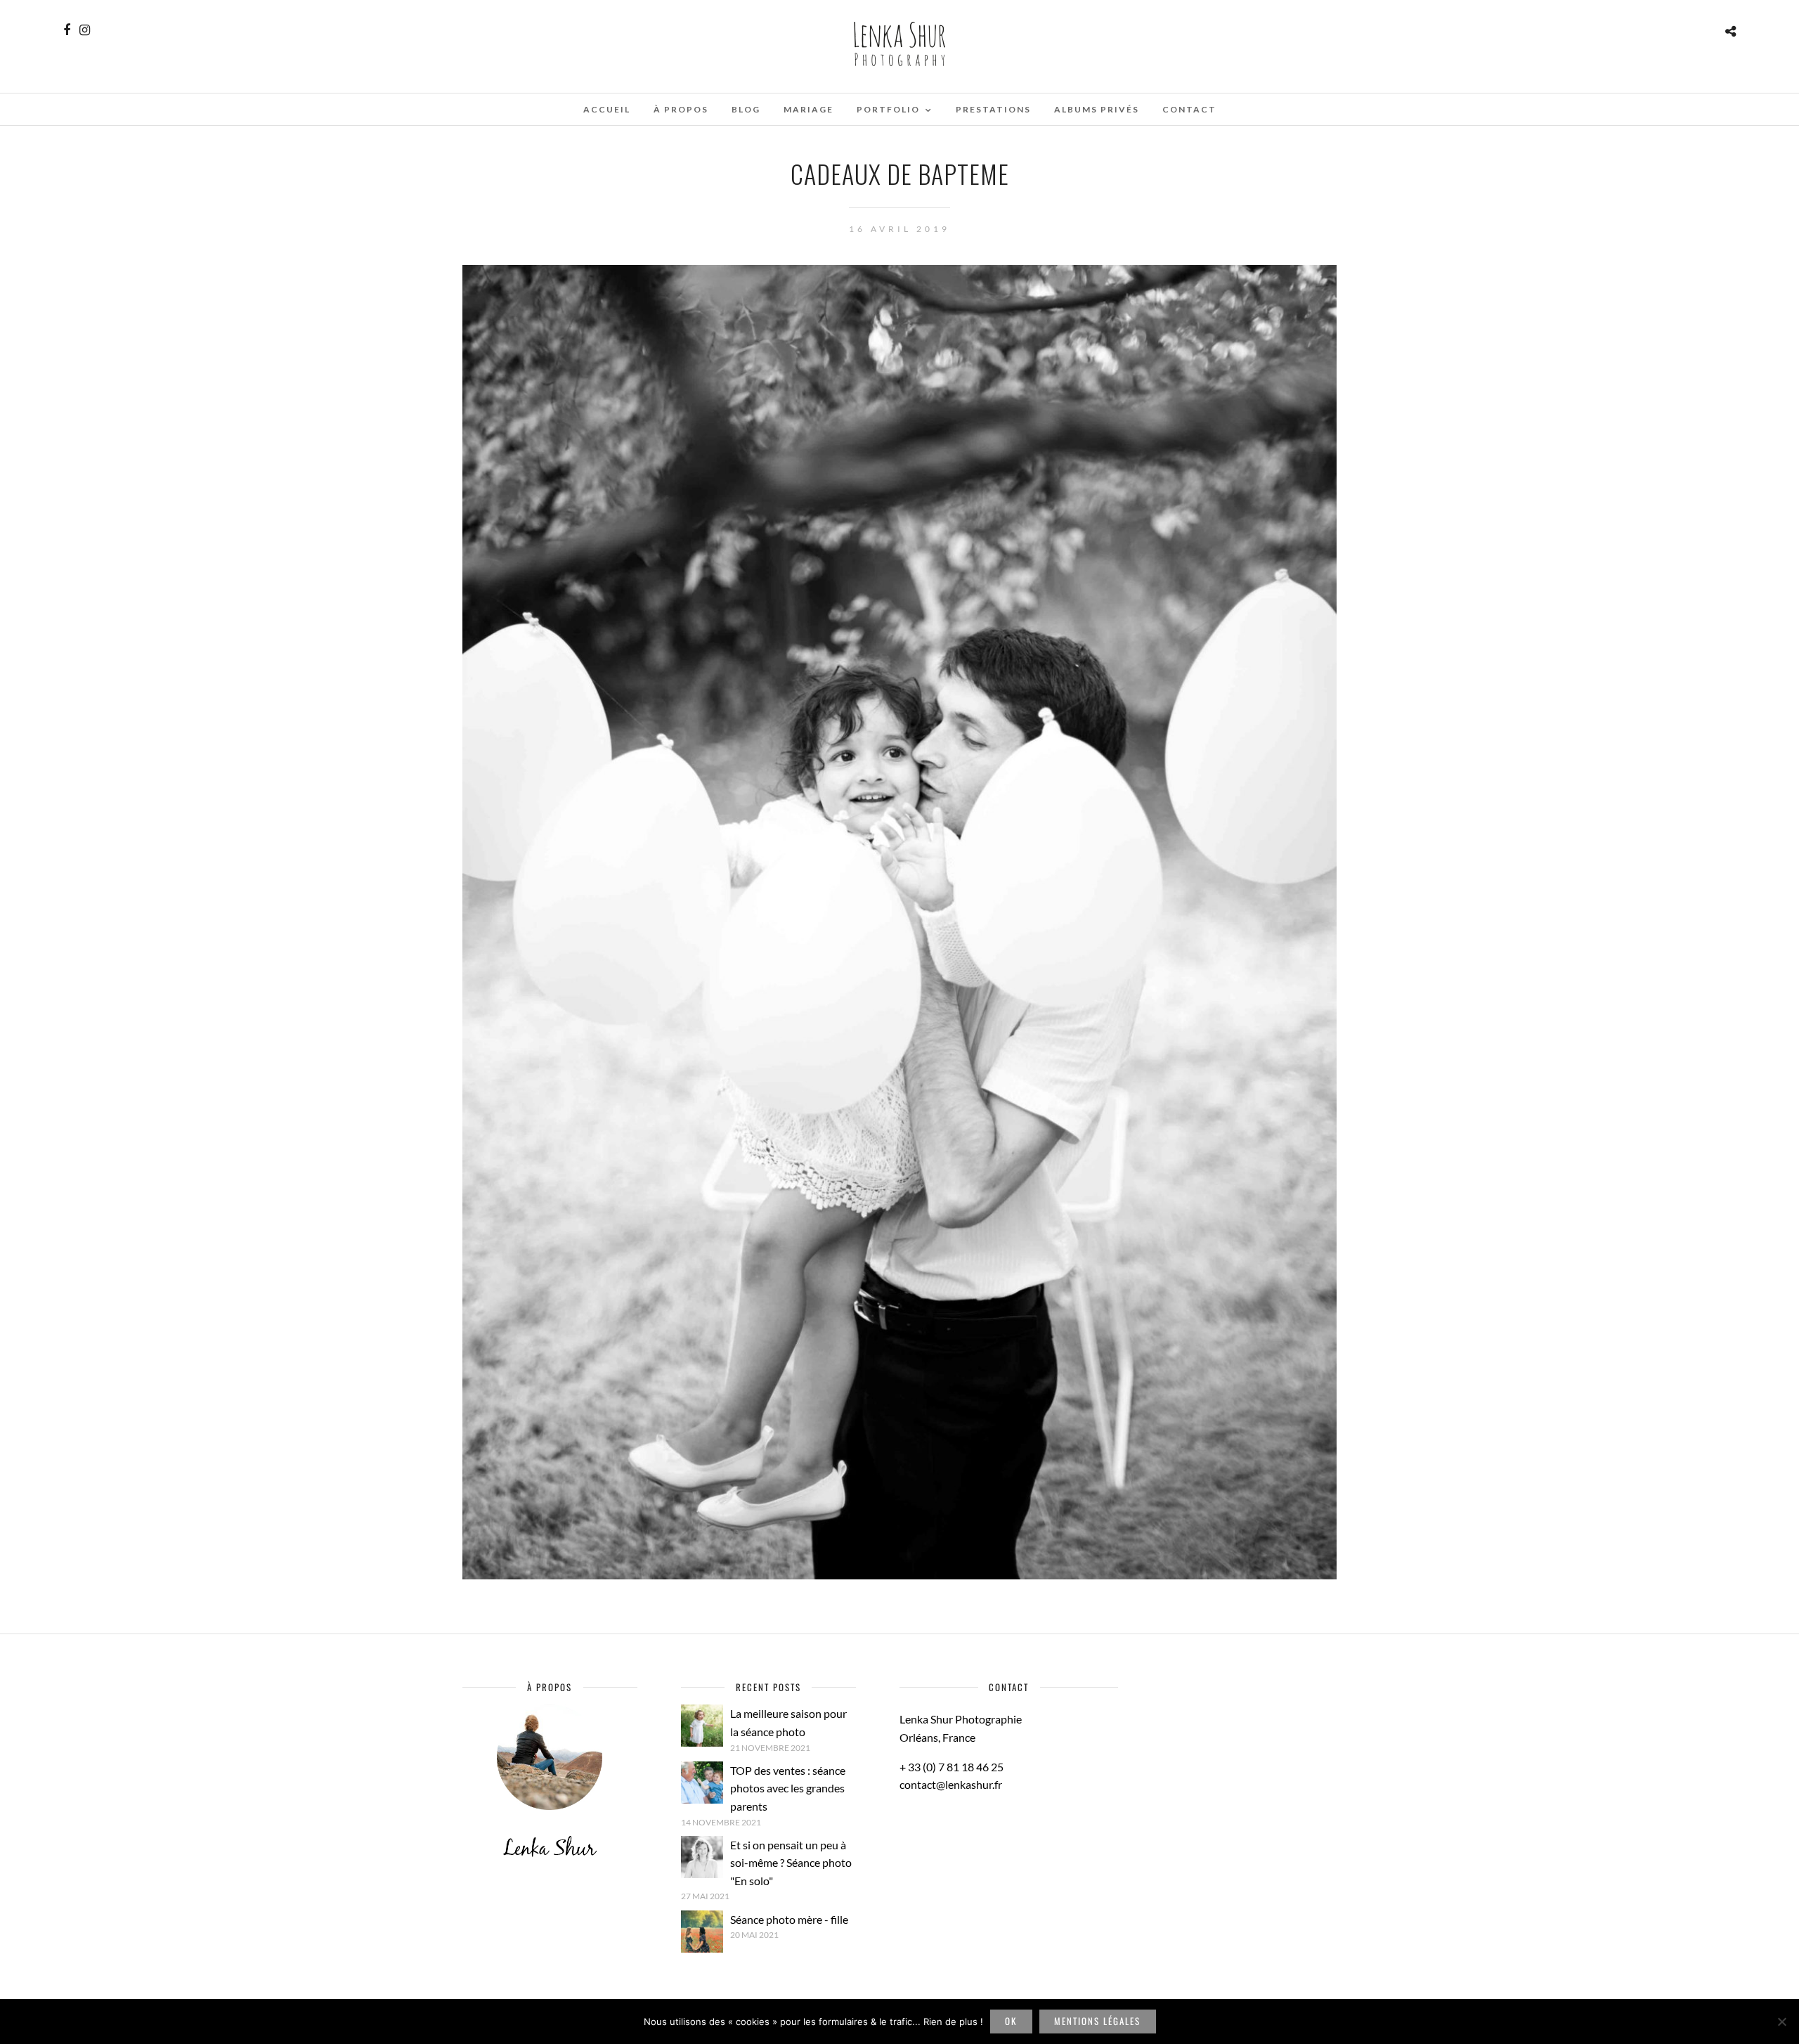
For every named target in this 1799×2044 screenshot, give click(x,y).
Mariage (808, 109)
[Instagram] (85, 30)
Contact (1189, 109)
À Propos (681, 109)
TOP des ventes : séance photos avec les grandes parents (788, 1788)
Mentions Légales (1097, 2021)
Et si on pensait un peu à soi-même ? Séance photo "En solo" (791, 1863)
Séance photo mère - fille (789, 1919)
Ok (1011, 2021)
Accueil (607, 109)
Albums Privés (1097, 109)
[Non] (1781, 2022)
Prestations (993, 109)
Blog (746, 109)
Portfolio (888, 109)
